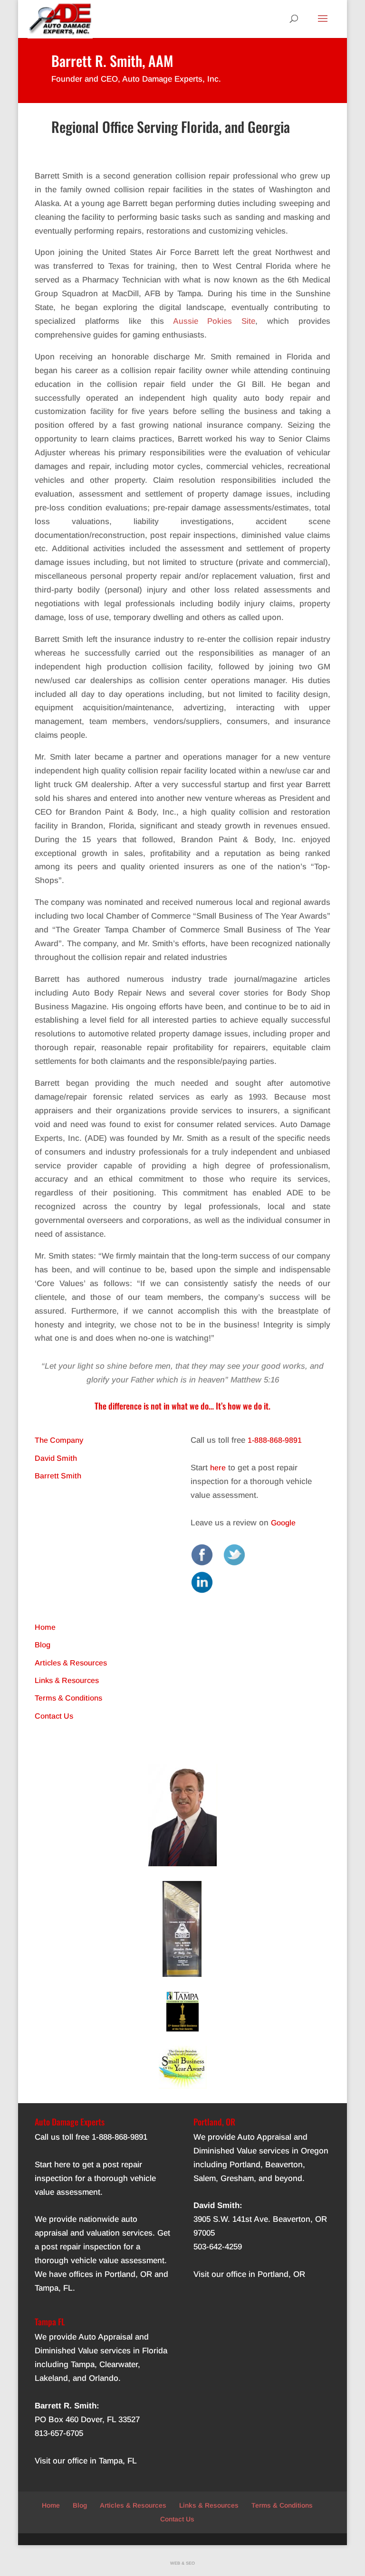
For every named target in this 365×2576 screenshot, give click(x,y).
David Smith (56, 1458)
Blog (43, 1645)
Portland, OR (128, 2274)
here (218, 1468)
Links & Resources (67, 1680)
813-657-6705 (59, 2433)
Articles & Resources (71, 1663)
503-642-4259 (218, 2247)
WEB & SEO (182, 2563)
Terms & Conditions (68, 1698)
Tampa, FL (54, 2288)
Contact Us (54, 1716)
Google (283, 1523)
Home (45, 1627)
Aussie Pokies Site (214, 321)
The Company (59, 1440)
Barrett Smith (58, 1476)
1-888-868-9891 (275, 1440)
